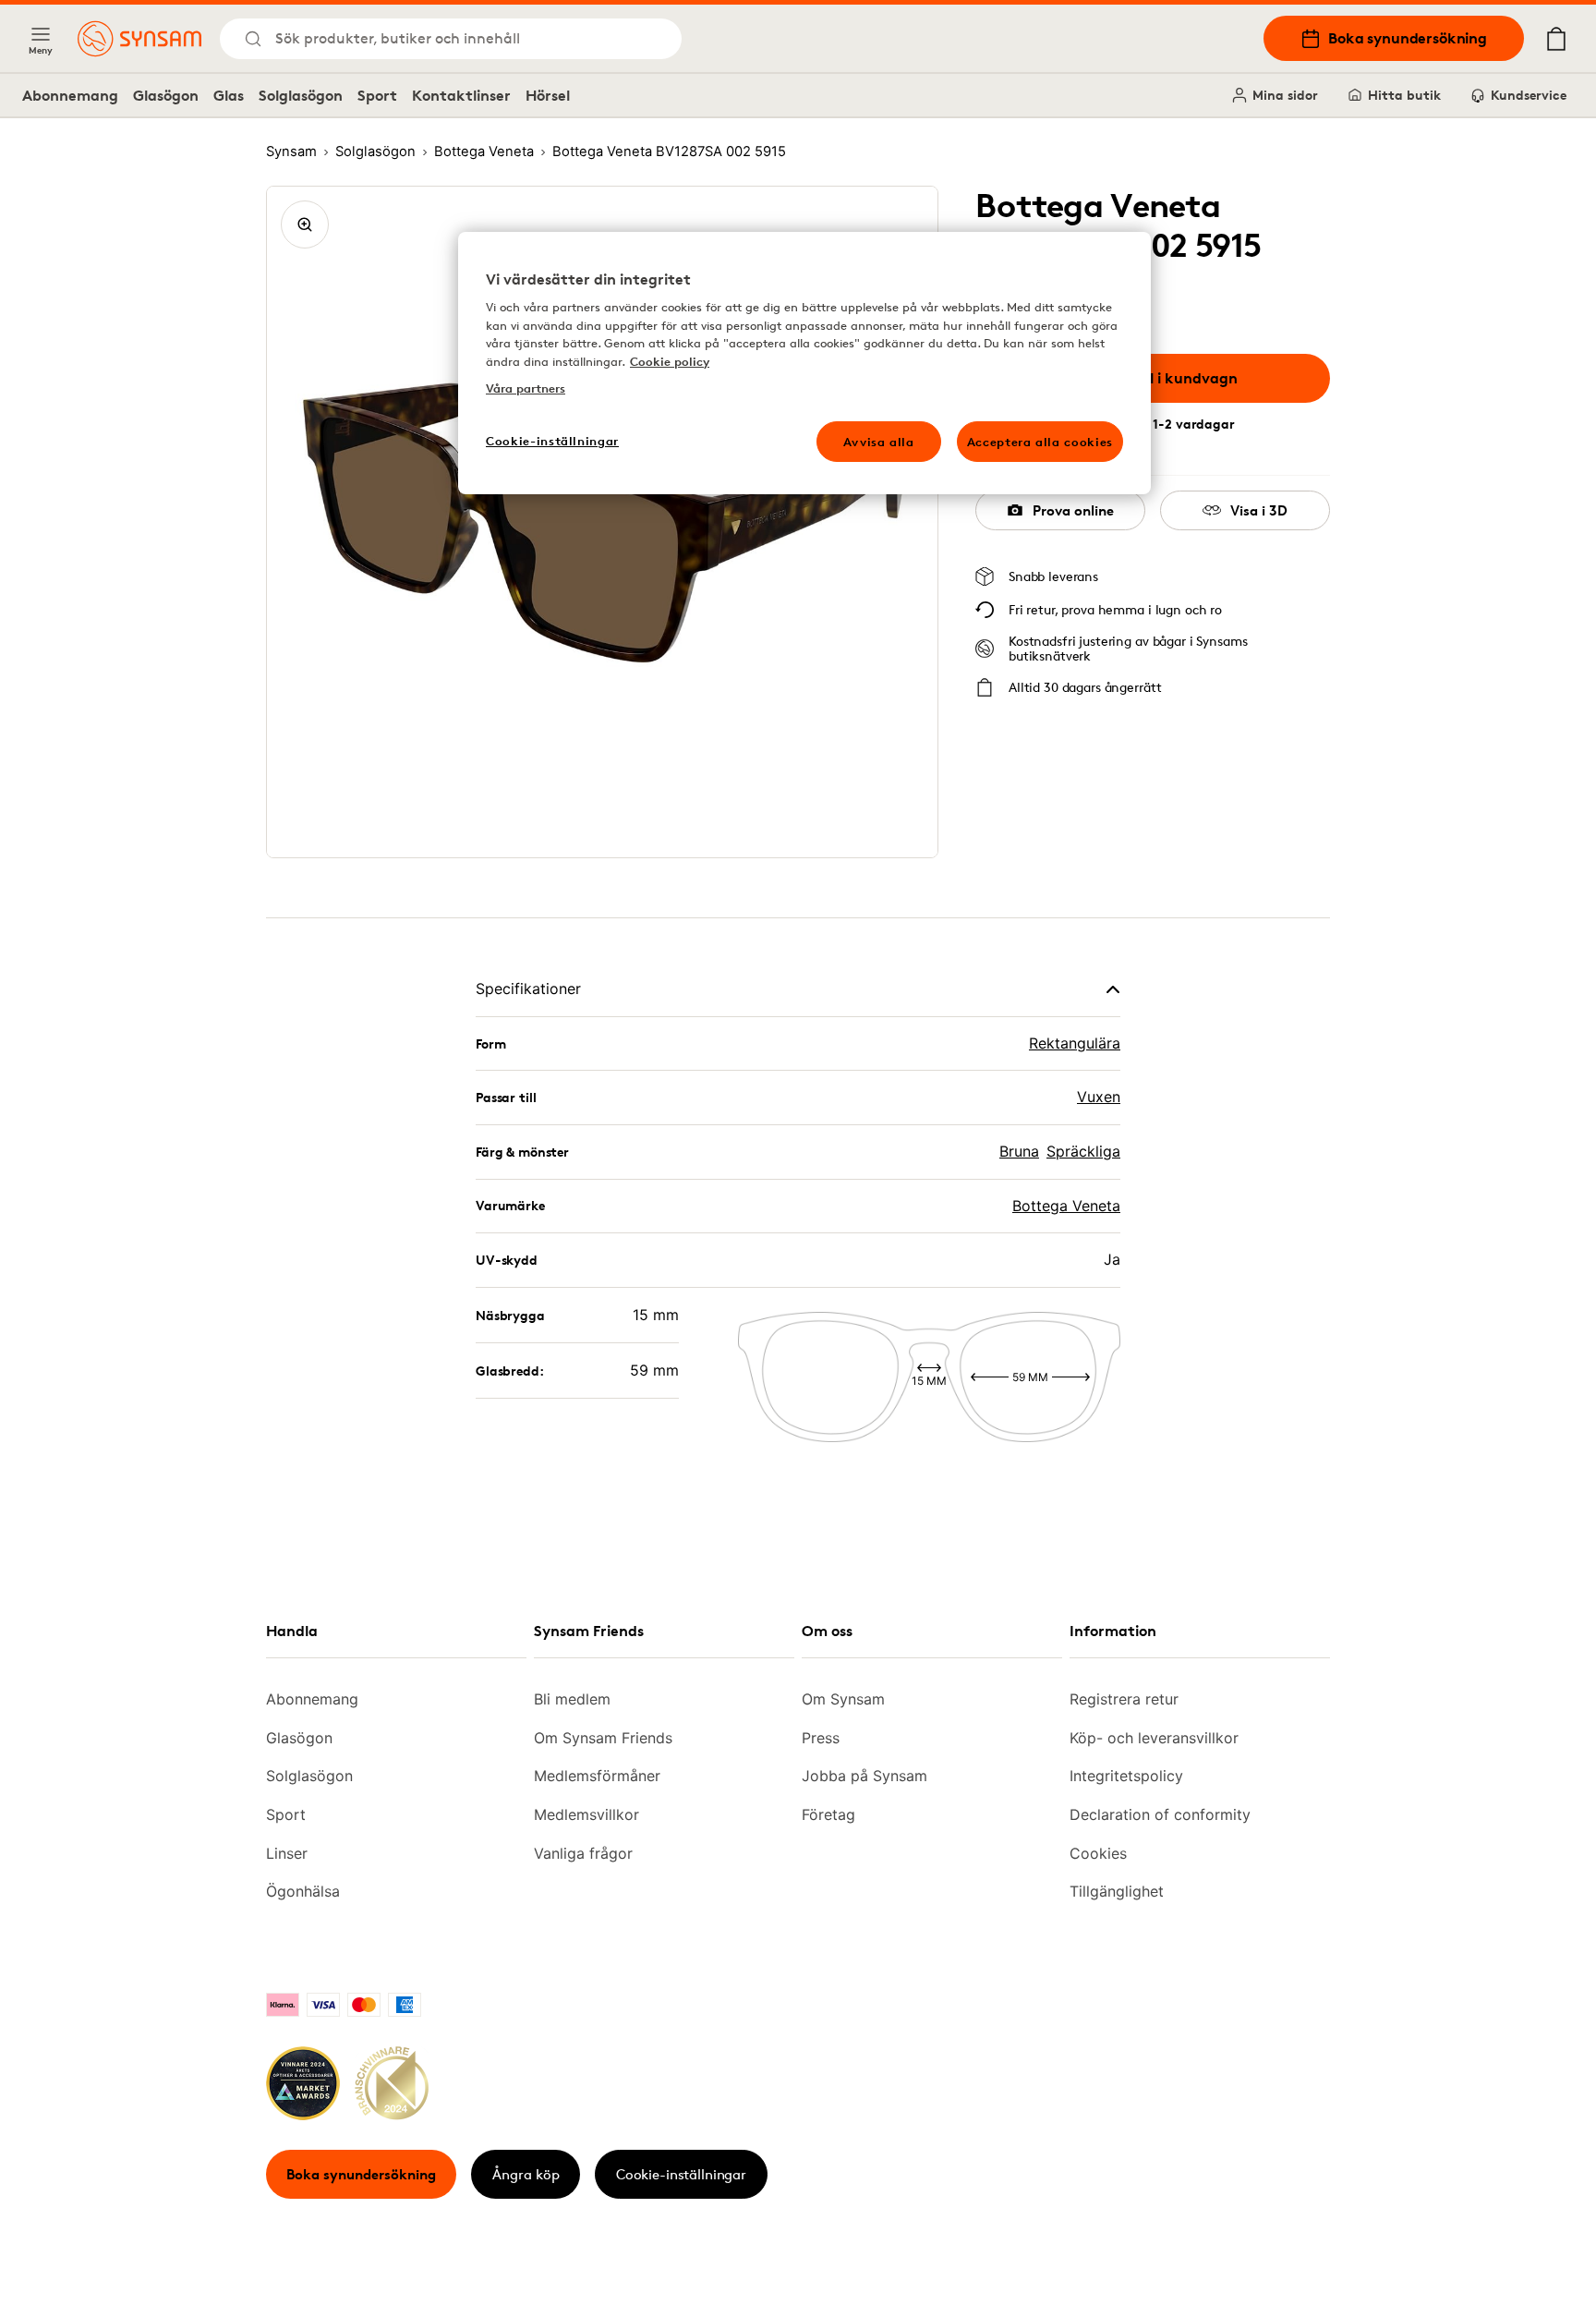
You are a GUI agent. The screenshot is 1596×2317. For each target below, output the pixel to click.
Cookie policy (670, 361)
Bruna (1019, 1151)
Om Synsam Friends (603, 1738)
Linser (287, 1853)
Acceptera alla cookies (1040, 442)
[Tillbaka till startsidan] (139, 39)
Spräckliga (1083, 1151)
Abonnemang (70, 95)
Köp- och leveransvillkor (1154, 1738)
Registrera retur (1124, 1699)
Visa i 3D (1259, 510)
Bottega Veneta (1066, 1206)
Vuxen (1099, 1097)
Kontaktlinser (461, 95)
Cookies (1098, 1853)
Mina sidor (1285, 95)
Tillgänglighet (1117, 1891)
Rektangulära (1075, 1043)
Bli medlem (572, 1699)
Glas (229, 95)
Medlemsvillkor (586, 1814)
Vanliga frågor (583, 1853)
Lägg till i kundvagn (1167, 378)
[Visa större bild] (305, 224)
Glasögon (166, 95)
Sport (377, 95)
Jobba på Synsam (864, 1776)
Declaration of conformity (1160, 1814)
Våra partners (526, 388)
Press (821, 1738)
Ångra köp (526, 2174)
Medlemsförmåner (597, 1776)
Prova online (1073, 510)
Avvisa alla (879, 442)
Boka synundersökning (1408, 38)
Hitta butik (1404, 95)
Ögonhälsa (303, 1891)
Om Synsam (843, 1699)
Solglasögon (301, 95)
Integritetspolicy (1126, 1776)
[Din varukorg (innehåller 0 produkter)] (1556, 39)
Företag (828, 1814)
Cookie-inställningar (681, 2174)
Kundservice (1529, 95)
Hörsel (548, 95)
